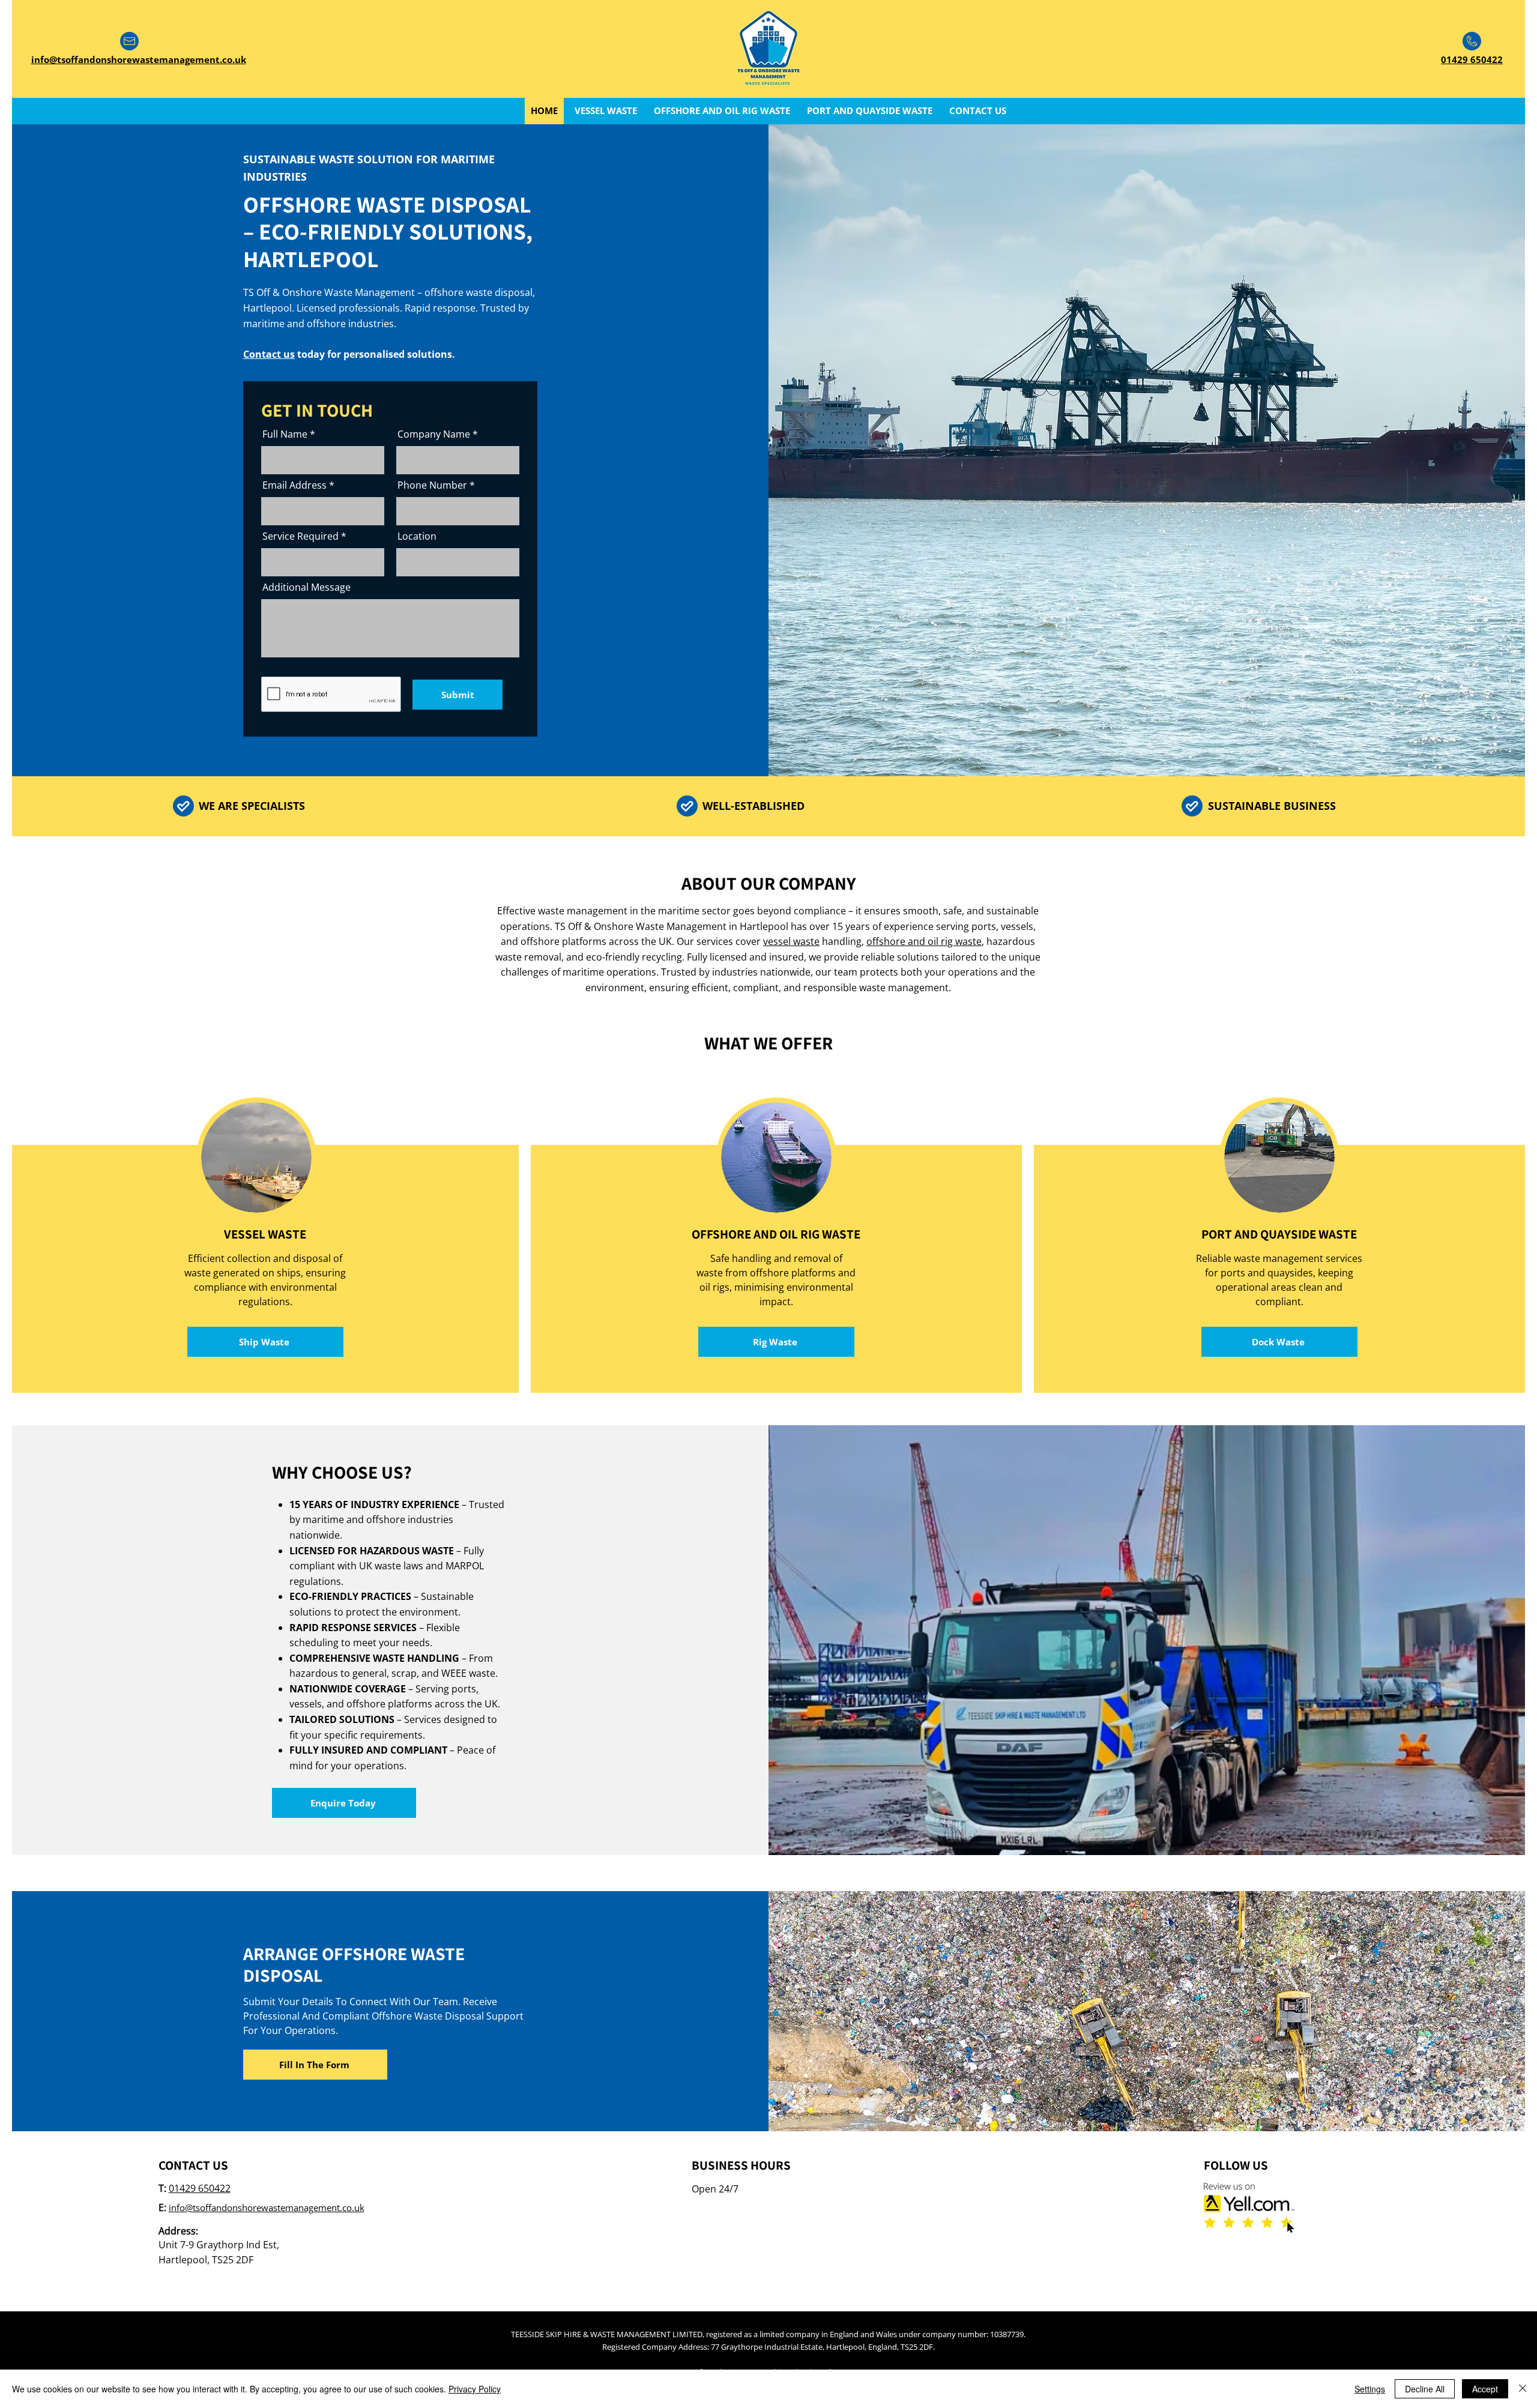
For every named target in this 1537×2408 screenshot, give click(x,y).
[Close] (1523, 2389)
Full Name (285, 434)
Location (417, 536)
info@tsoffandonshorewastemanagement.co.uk (267, 2207)
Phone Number (432, 485)
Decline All (1425, 2389)
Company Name (434, 434)
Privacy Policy (475, 2389)
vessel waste (791, 941)
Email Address (294, 485)
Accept (1485, 2389)
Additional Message (306, 587)
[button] (315, 2065)
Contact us (269, 354)
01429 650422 (200, 2188)
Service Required (300, 536)
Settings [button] (1370, 2389)
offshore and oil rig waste (924, 941)
